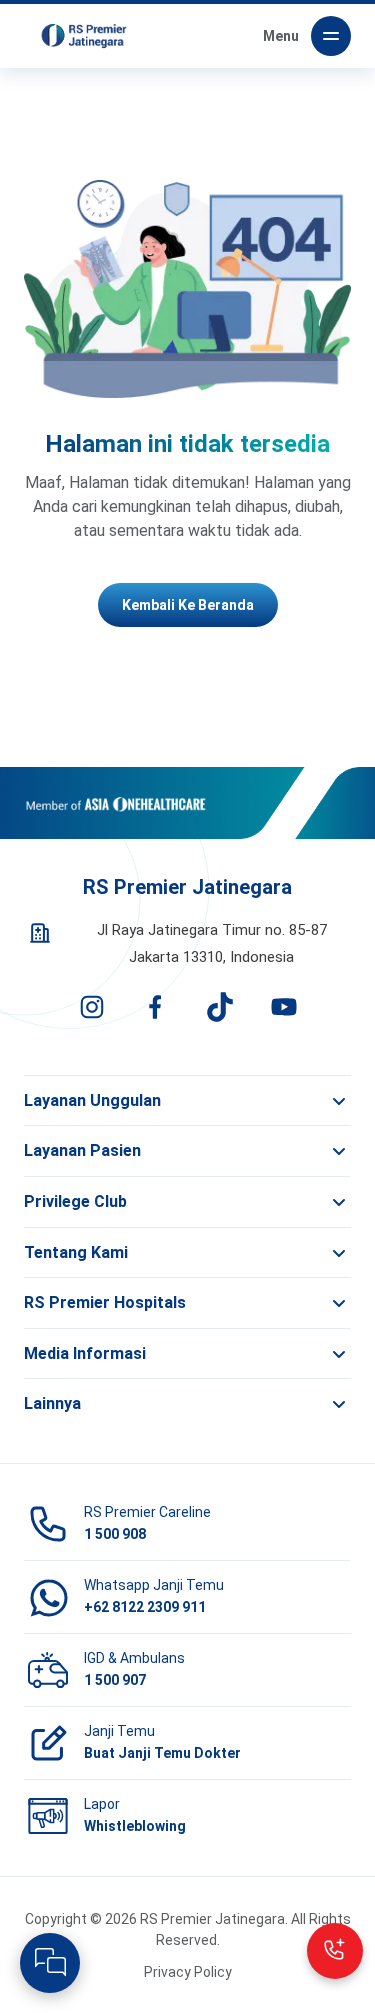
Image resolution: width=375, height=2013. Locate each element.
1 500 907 (115, 1680)
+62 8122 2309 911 (145, 1607)
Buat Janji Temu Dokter (162, 1753)
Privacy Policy (188, 1972)
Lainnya (52, 1403)
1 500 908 (115, 1534)
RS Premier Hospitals (105, 1302)
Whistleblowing (135, 1826)
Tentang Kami (76, 1252)
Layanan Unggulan (92, 1100)
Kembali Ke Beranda (188, 605)
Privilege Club (75, 1201)
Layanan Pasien (82, 1150)
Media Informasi (85, 1353)
